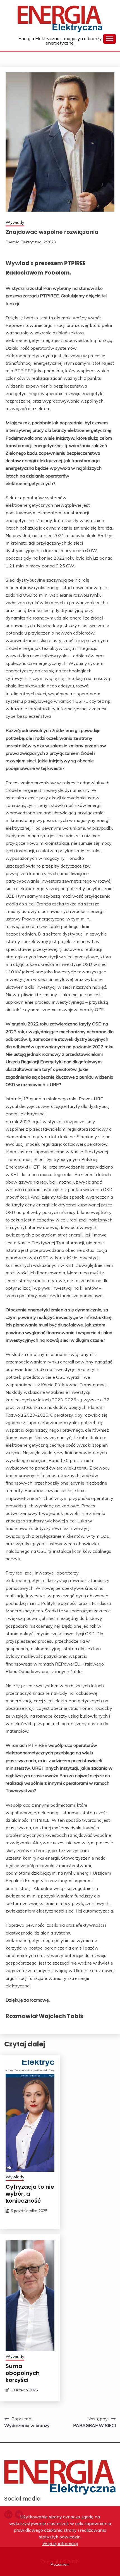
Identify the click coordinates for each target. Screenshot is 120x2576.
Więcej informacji (60, 2543)
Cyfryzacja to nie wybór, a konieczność (30, 2194)
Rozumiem (60, 2564)
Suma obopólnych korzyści (23, 2373)
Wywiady (15, 222)
